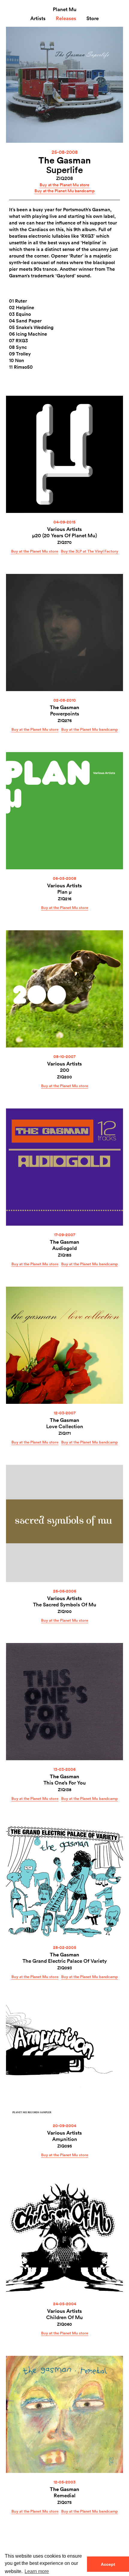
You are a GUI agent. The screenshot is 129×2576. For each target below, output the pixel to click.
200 (65, 1070)
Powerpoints (65, 713)
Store (93, 18)
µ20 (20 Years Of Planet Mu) (64, 535)
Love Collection (65, 1426)
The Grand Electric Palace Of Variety (65, 1961)
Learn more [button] (37, 2571)
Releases (66, 18)
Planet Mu (65, 9)
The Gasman (65, 160)
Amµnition (65, 2139)
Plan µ (64, 892)
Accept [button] (108, 2564)
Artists (38, 18)
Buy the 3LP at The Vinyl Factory (90, 551)
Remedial (65, 2495)
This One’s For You (65, 1783)
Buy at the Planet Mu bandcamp (64, 191)
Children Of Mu (64, 2317)
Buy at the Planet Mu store (64, 185)
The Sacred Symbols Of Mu (65, 1604)
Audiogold (64, 1248)
